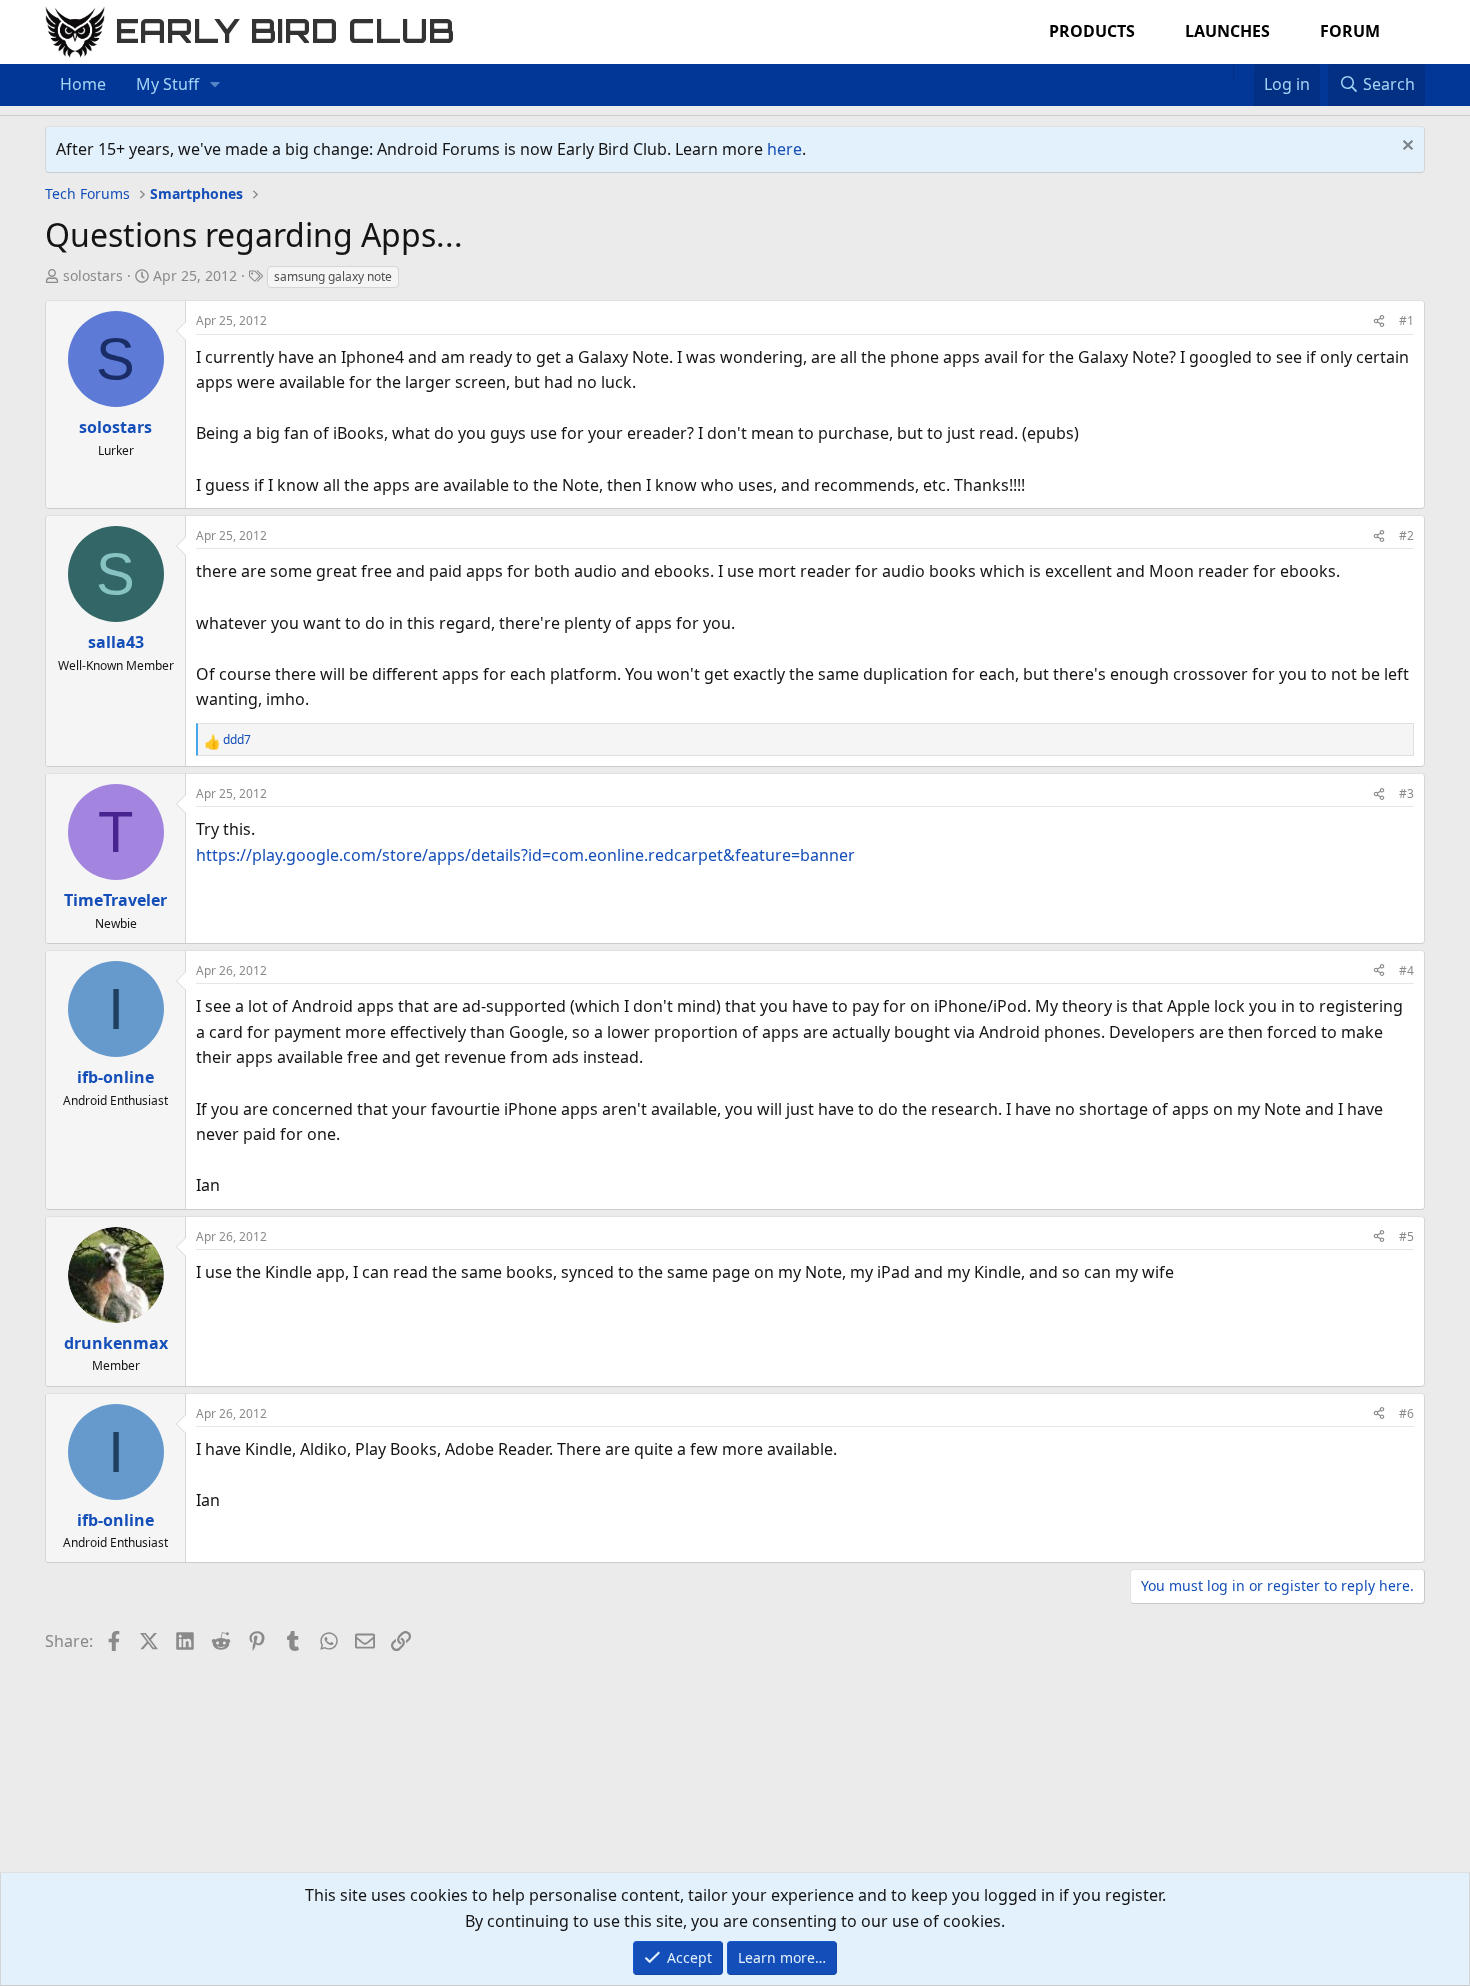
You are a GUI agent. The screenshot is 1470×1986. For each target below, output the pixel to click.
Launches (1227, 31)
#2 (1406, 535)
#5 (1406, 1236)
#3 (1406, 793)
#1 (1406, 320)
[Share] (1379, 320)
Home (83, 84)
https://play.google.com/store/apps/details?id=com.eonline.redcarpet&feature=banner (525, 855)
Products (1092, 31)
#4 (1406, 970)
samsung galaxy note (333, 276)
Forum (1350, 31)
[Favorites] (1243, 72)
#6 (1406, 1413)
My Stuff (167, 84)
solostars (93, 275)
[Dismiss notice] (1405, 147)
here (784, 149)
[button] (215, 85)
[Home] (1223, 72)
